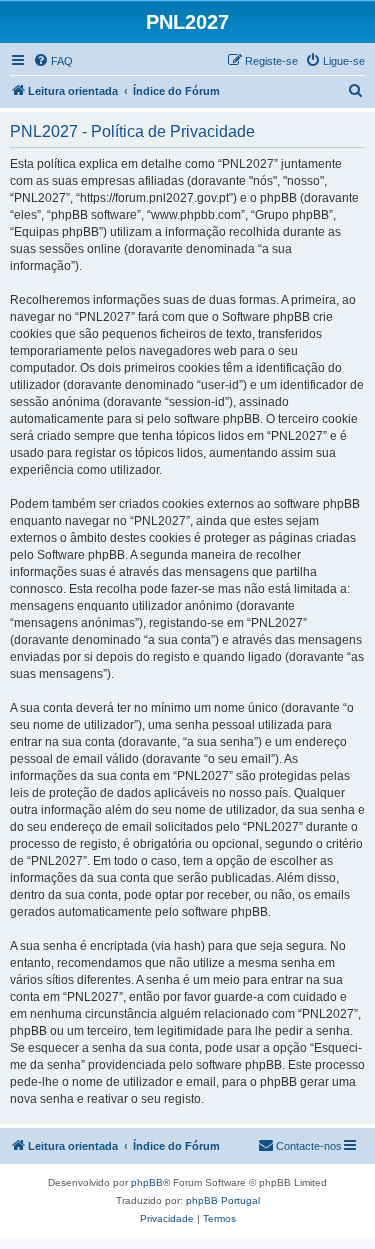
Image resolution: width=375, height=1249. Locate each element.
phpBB (147, 1182)
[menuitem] (53, 61)
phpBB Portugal (223, 1200)
